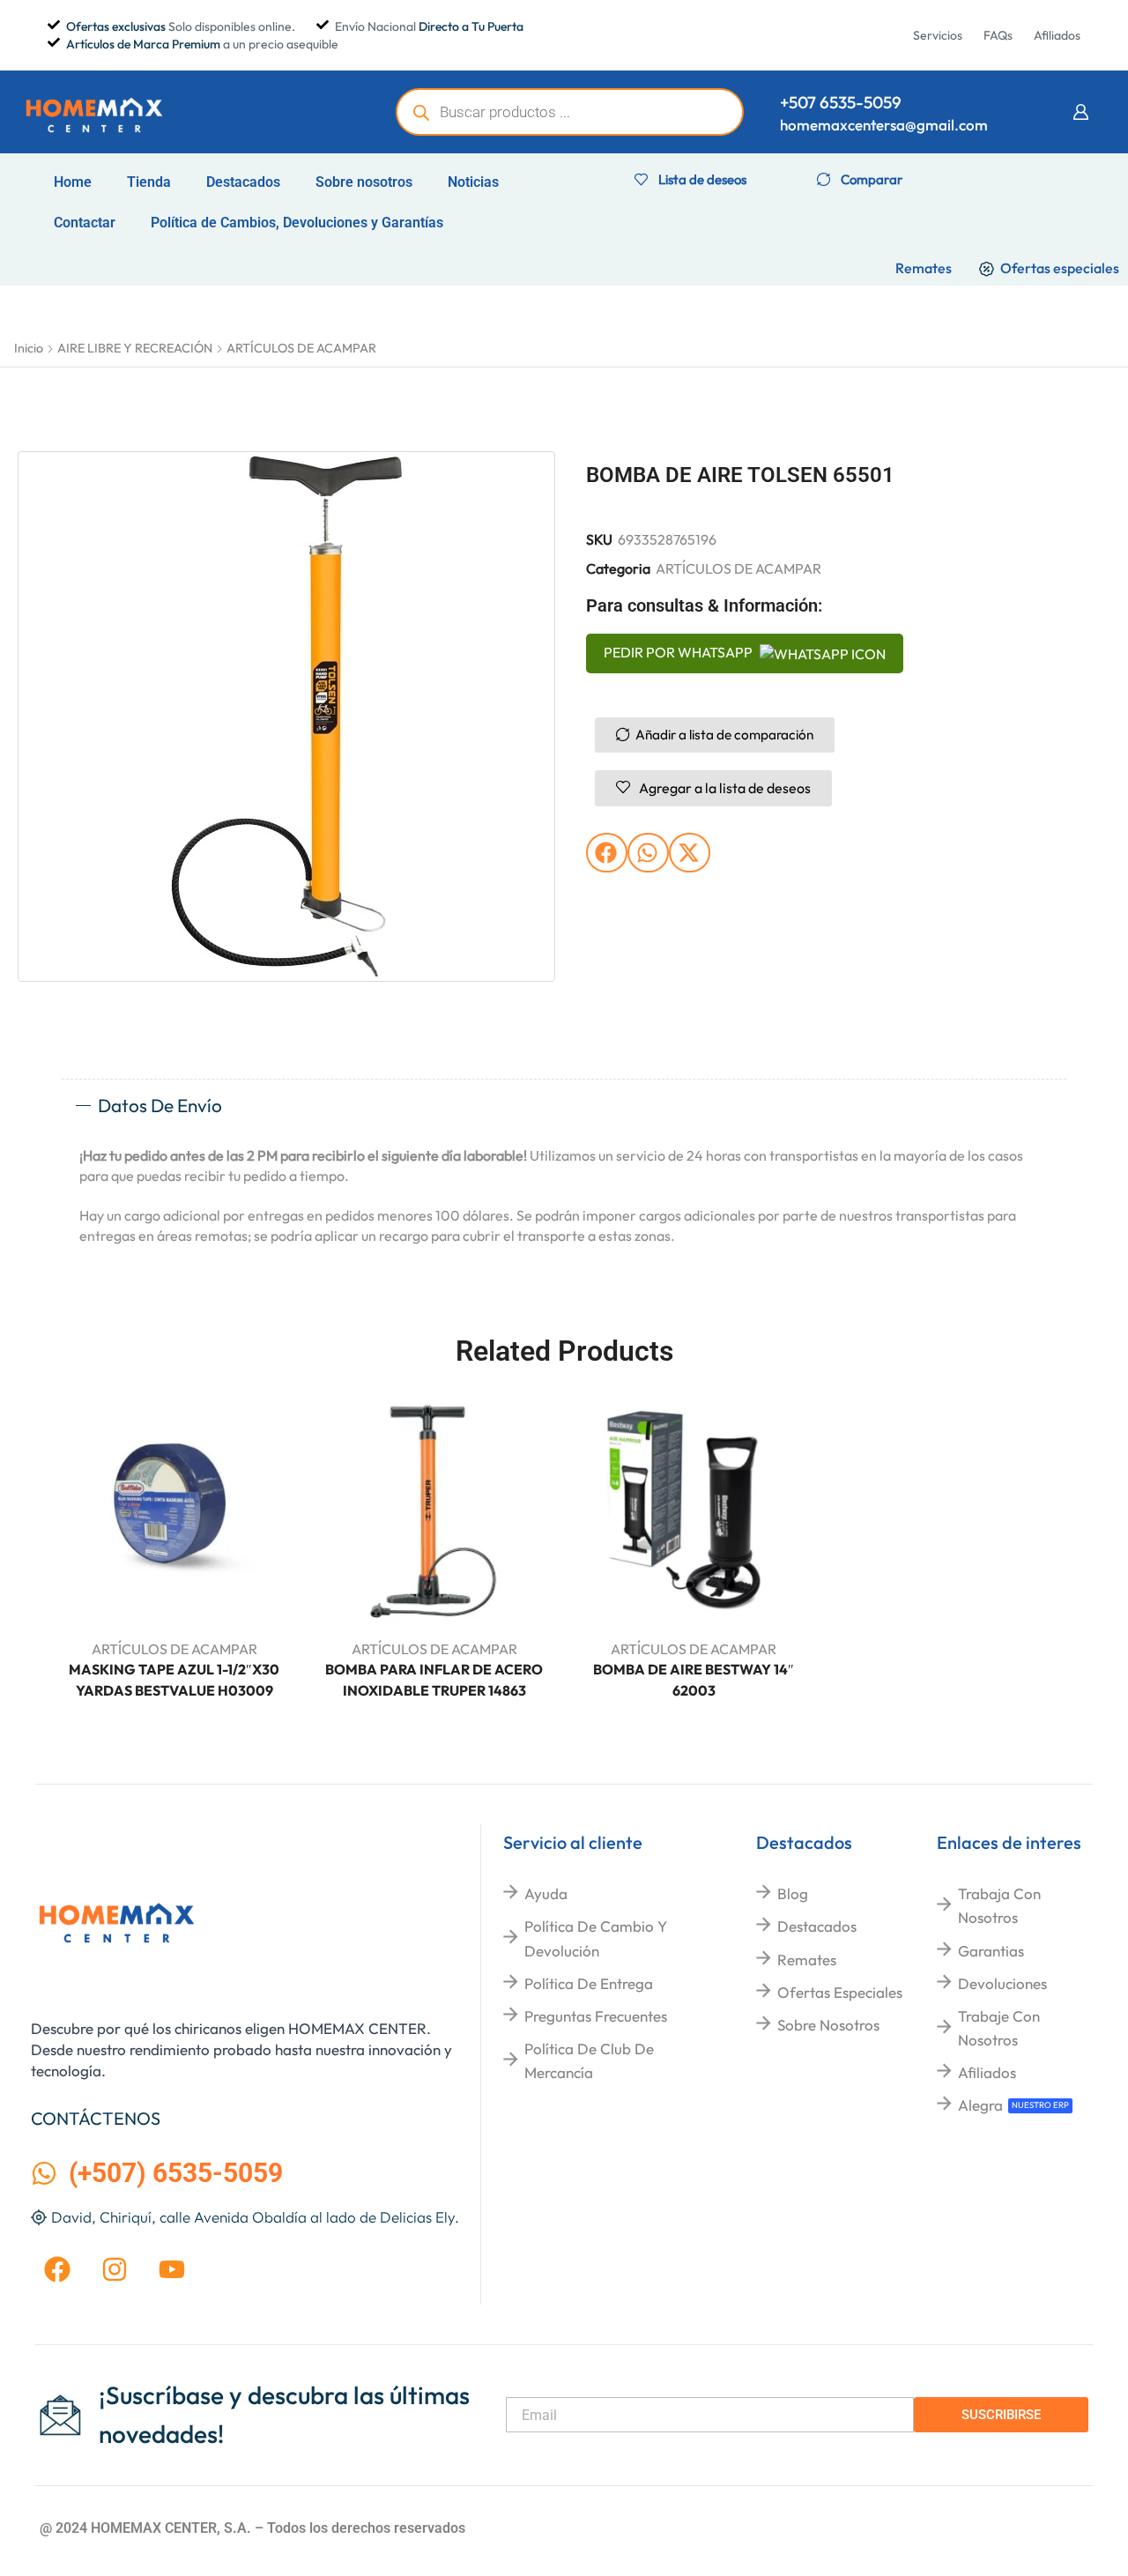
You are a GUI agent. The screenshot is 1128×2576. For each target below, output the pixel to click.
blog (793, 1893)
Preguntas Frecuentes (596, 2016)
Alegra (980, 2105)
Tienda (149, 182)
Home (73, 182)
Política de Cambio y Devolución (596, 1938)
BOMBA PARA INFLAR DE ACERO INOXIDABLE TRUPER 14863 (434, 1680)
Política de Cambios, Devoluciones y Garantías (297, 223)
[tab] (564, 1106)
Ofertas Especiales (840, 1992)
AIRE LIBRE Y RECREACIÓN (135, 348)
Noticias (473, 182)
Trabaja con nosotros (999, 1905)
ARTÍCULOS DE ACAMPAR (301, 348)
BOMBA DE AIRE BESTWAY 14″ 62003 (694, 1680)
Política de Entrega (589, 1983)
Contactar (85, 223)
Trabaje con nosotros (999, 2028)
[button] (1080, 112)
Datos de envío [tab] (160, 1105)
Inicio (29, 348)
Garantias (991, 1951)
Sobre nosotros (364, 182)
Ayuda (546, 1893)
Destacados (243, 182)
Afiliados (987, 2072)
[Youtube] (172, 2269)
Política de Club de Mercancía (589, 2060)
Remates (807, 1960)
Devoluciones (1002, 1983)
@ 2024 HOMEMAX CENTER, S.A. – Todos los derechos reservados (252, 2528)
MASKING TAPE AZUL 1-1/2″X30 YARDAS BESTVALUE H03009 (174, 1680)
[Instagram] (115, 2269)
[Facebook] (57, 2269)
